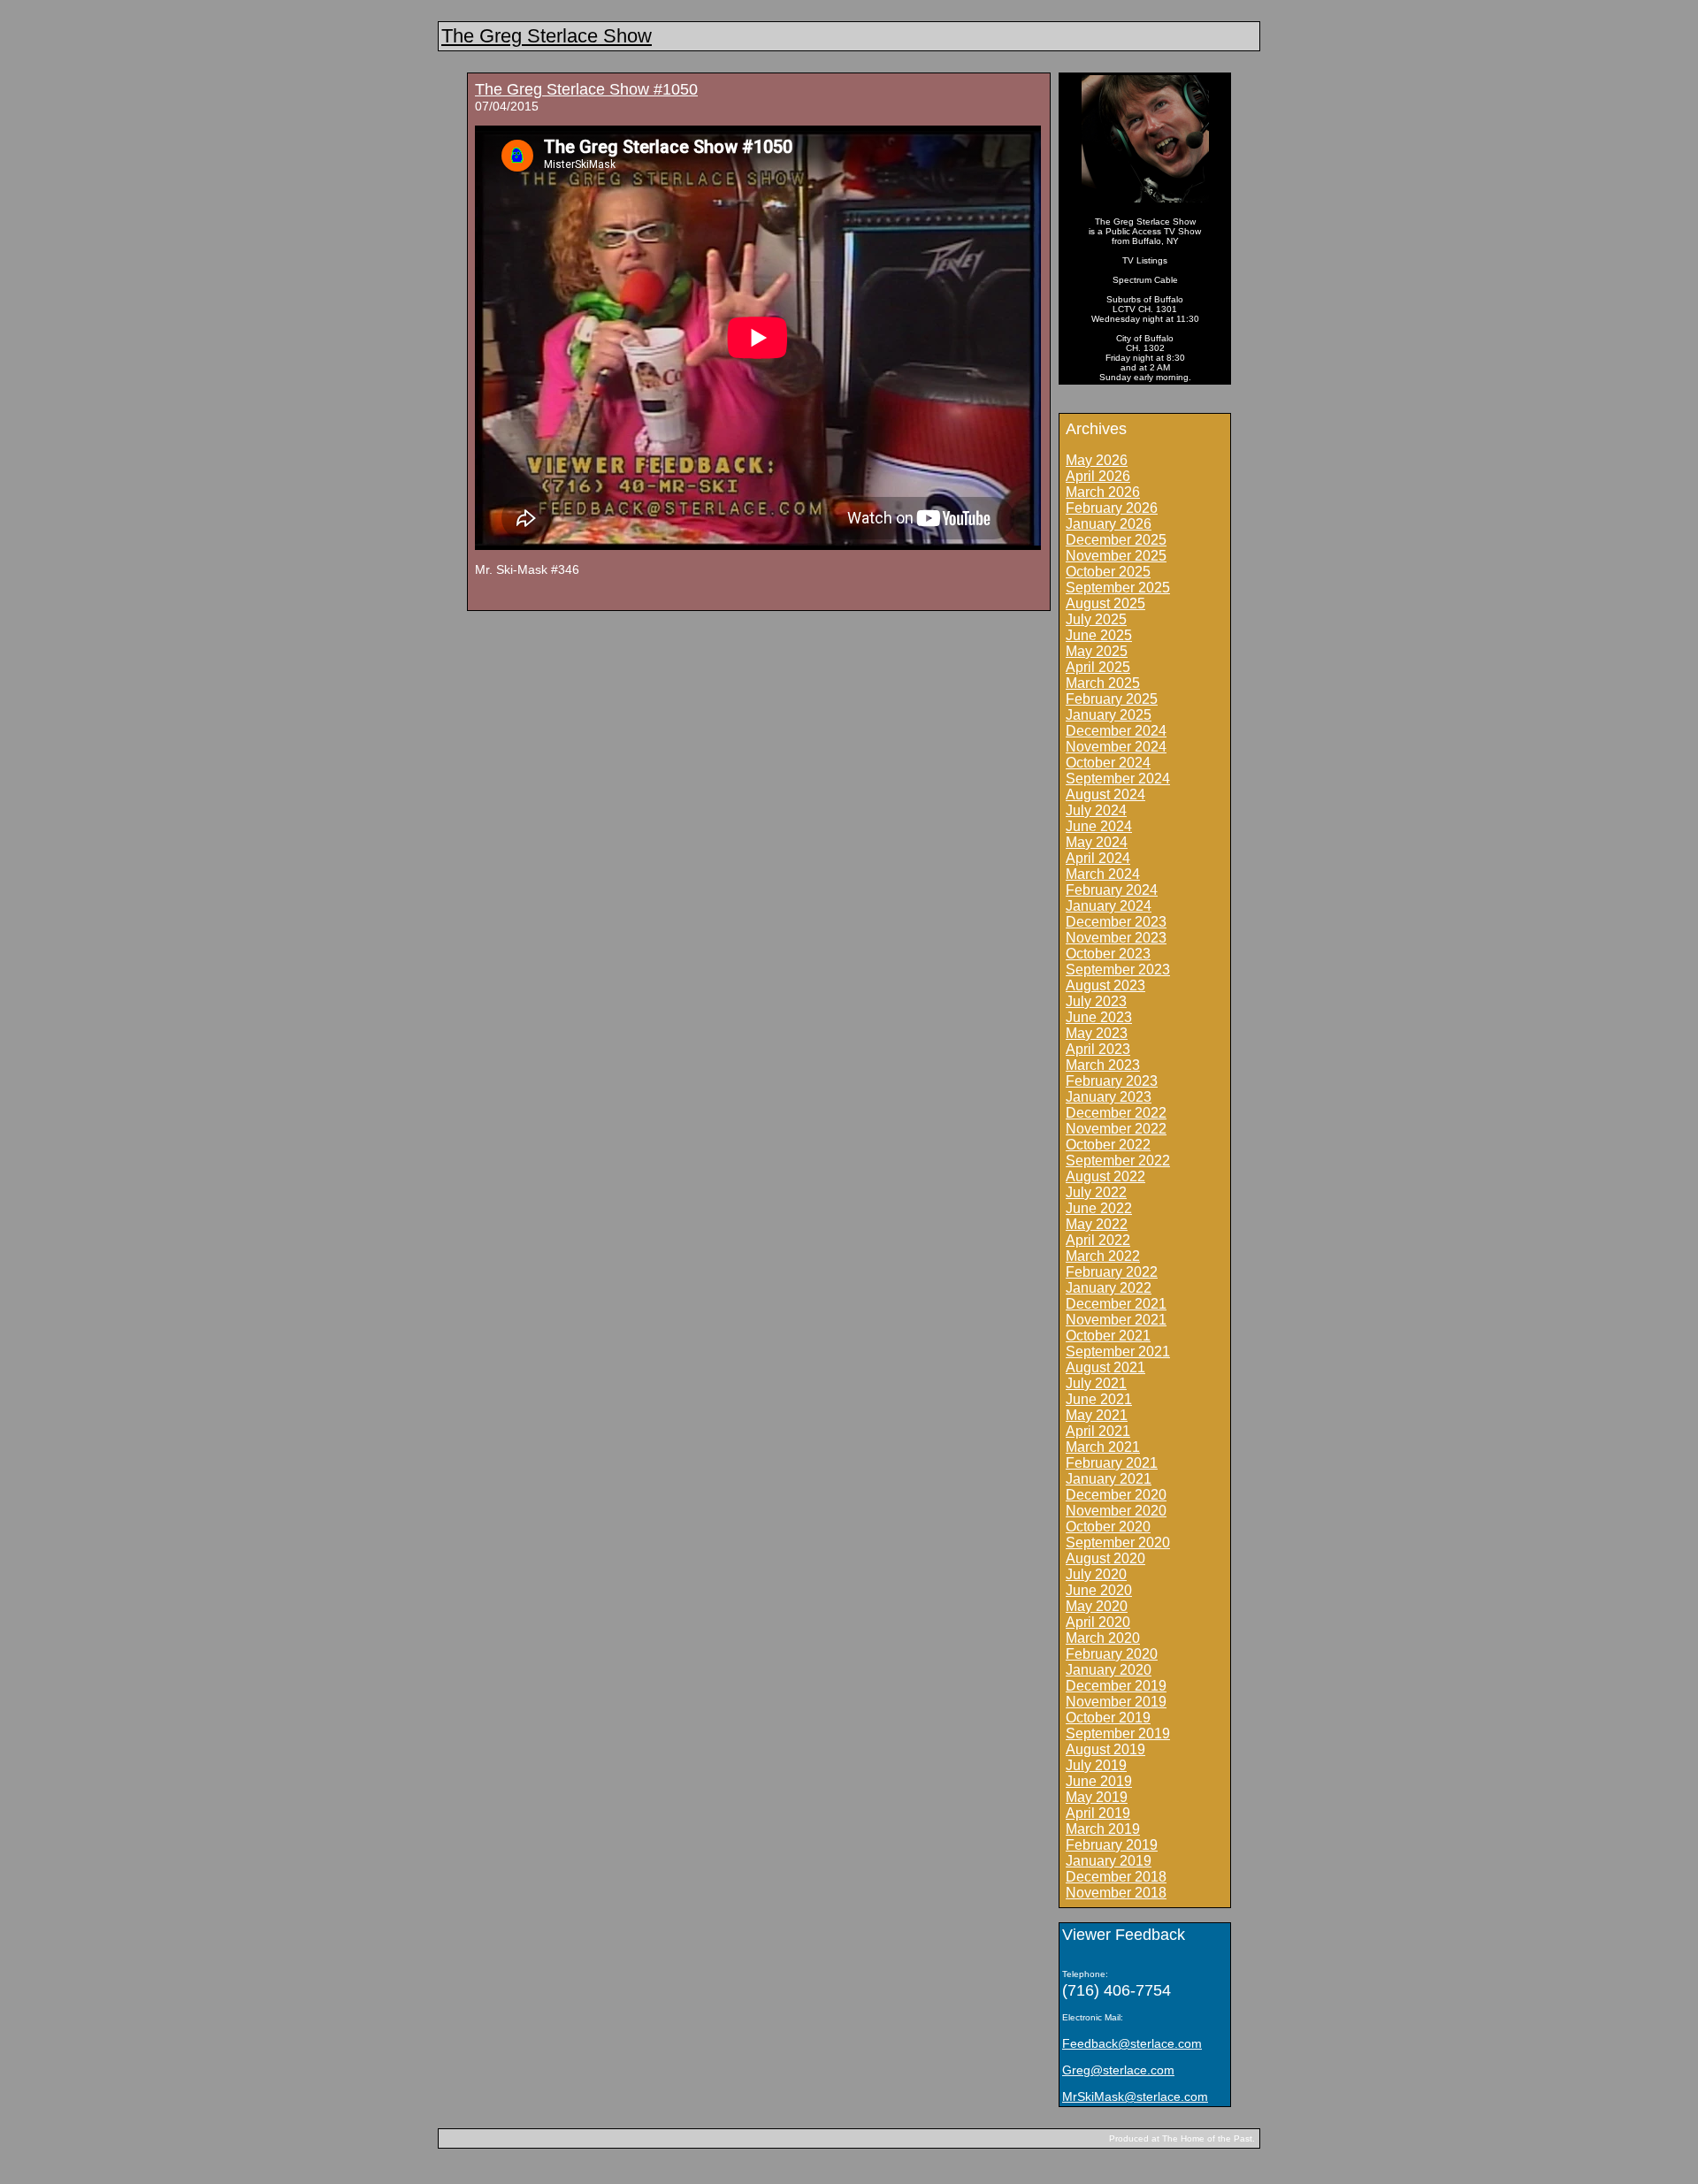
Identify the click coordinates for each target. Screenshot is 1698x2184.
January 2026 (1109, 524)
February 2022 (1112, 1272)
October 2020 (1108, 1527)
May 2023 (1097, 1033)
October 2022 (1108, 1145)
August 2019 (1105, 1749)
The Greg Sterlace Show (547, 36)
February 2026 (1112, 508)
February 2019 (1112, 1845)
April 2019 (1098, 1813)
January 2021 (1109, 1479)
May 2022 (1097, 1224)
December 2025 (1116, 540)
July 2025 (1096, 619)
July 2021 (1096, 1383)
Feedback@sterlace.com (1132, 2043)
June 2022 (1099, 1208)
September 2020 (1118, 1543)
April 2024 (1098, 858)
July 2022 (1096, 1192)
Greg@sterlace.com (1118, 2070)
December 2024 (1116, 731)
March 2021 (1103, 1447)
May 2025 (1097, 651)
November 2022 (1116, 1129)
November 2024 (1116, 747)
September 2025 (1118, 588)
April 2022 (1098, 1240)
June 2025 (1099, 635)
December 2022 (1116, 1113)
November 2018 (1116, 1893)
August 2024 (1105, 794)
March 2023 (1103, 1065)
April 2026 (1098, 476)
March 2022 (1103, 1256)
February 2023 (1112, 1081)
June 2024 (1099, 826)
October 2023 (1108, 954)
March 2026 (1103, 492)
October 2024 (1108, 763)
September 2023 (1118, 970)
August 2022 (1105, 1176)
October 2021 (1108, 1336)
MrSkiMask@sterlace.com (1135, 2096)
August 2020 (1105, 1558)
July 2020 (1096, 1574)
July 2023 (1096, 1001)
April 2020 (1098, 1622)
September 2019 (1118, 1733)
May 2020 (1097, 1606)
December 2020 (1116, 1495)
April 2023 (1098, 1049)
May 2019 (1097, 1797)
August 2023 (1105, 985)
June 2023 (1099, 1017)
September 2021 (1118, 1352)
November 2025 (1116, 556)
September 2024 (1118, 779)
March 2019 (1103, 1829)
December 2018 (1116, 1877)
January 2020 (1109, 1670)
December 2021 (1116, 1304)
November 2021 (1116, 1320)
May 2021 (1097, 1415)
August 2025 (1105, 603)
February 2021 (1112, 1463)
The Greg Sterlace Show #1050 (586, 89)
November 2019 (1116, 1702)
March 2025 (1103, 683)
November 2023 (1116, 938)
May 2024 (1097, 842)
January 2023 (1109, 1097)
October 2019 (1108, 1718)
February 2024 (1112, 890)
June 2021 (1099, 1399)
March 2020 (1103, 1638)
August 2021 (1105, 1367)
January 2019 (1109, 1861)
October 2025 (1108, 572)
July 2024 (1096, 810)
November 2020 (1116, 1511)
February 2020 (1112, 1654)
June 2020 (1099, 1590)
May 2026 (1097, 460)
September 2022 (1118, 1161)
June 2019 (1099, 1781)
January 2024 (1109, 906)
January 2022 (1109, 1288)
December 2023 (1116, 922)
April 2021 (1098, 1431)
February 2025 (1112, 699)
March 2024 (1103, 874)
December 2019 (1116, 1686)
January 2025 (1109, 715)
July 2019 (1096, 1765)
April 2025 (1098, 667)
